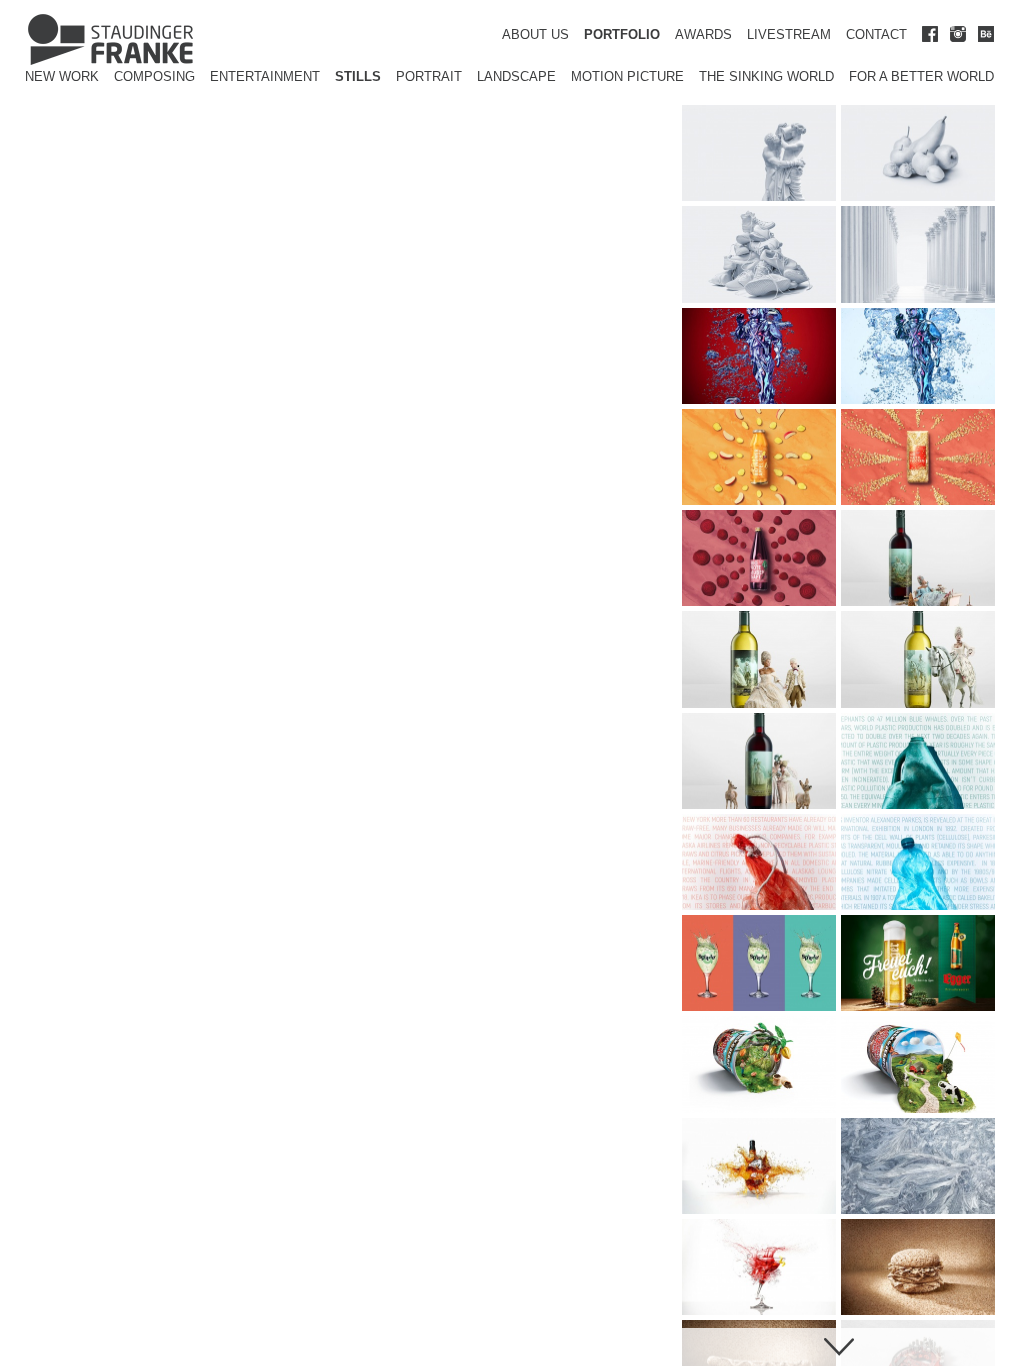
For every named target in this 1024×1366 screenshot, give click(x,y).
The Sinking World (766, 76)
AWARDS (703, 34)
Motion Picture (627, 76)
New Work (62, 76)
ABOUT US (535, 34)
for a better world (921, 76)
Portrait (429, 76)
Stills (358, 76)
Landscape (516, 76)
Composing (154, 76)
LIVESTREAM (789, 34)
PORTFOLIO (622, 34)
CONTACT (876, 34)
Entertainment (265, 76)
